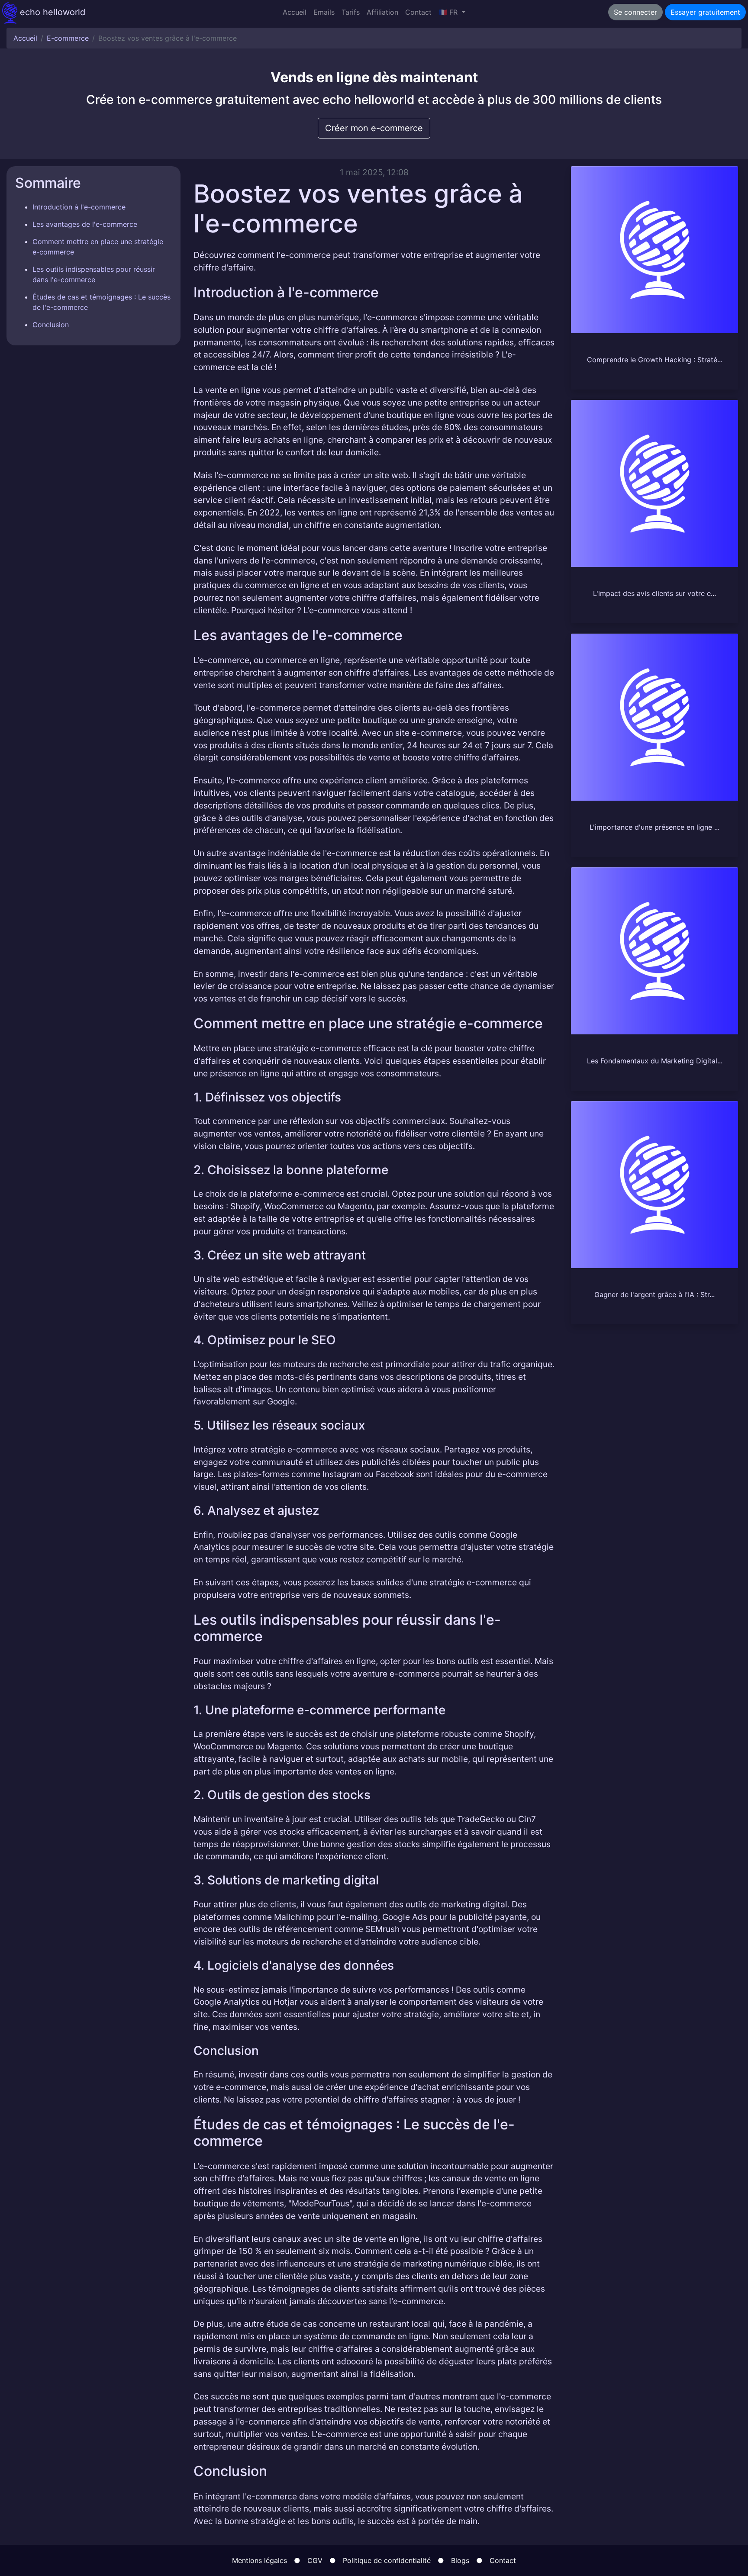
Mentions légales (260, 2560)
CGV (315, 2560)
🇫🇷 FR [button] (449, 12)
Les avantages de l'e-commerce (85, 224)
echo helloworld (51, 12)
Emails (324, 12)
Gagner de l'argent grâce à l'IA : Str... (654, 1294)
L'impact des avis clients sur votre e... (654, 593)
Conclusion (51, 325)
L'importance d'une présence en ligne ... (654, 827)
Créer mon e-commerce (374, 128)
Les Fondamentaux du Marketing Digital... (655, 1061)
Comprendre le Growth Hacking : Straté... (655, 360)
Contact (418, 12)
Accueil (295, 12)
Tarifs (351, 12)
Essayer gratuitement (705, 12)
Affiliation (382, 12)
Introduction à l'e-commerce (79, 207)
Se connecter (635, 12)
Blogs (460, 2560)
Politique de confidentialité (387, 2560)
